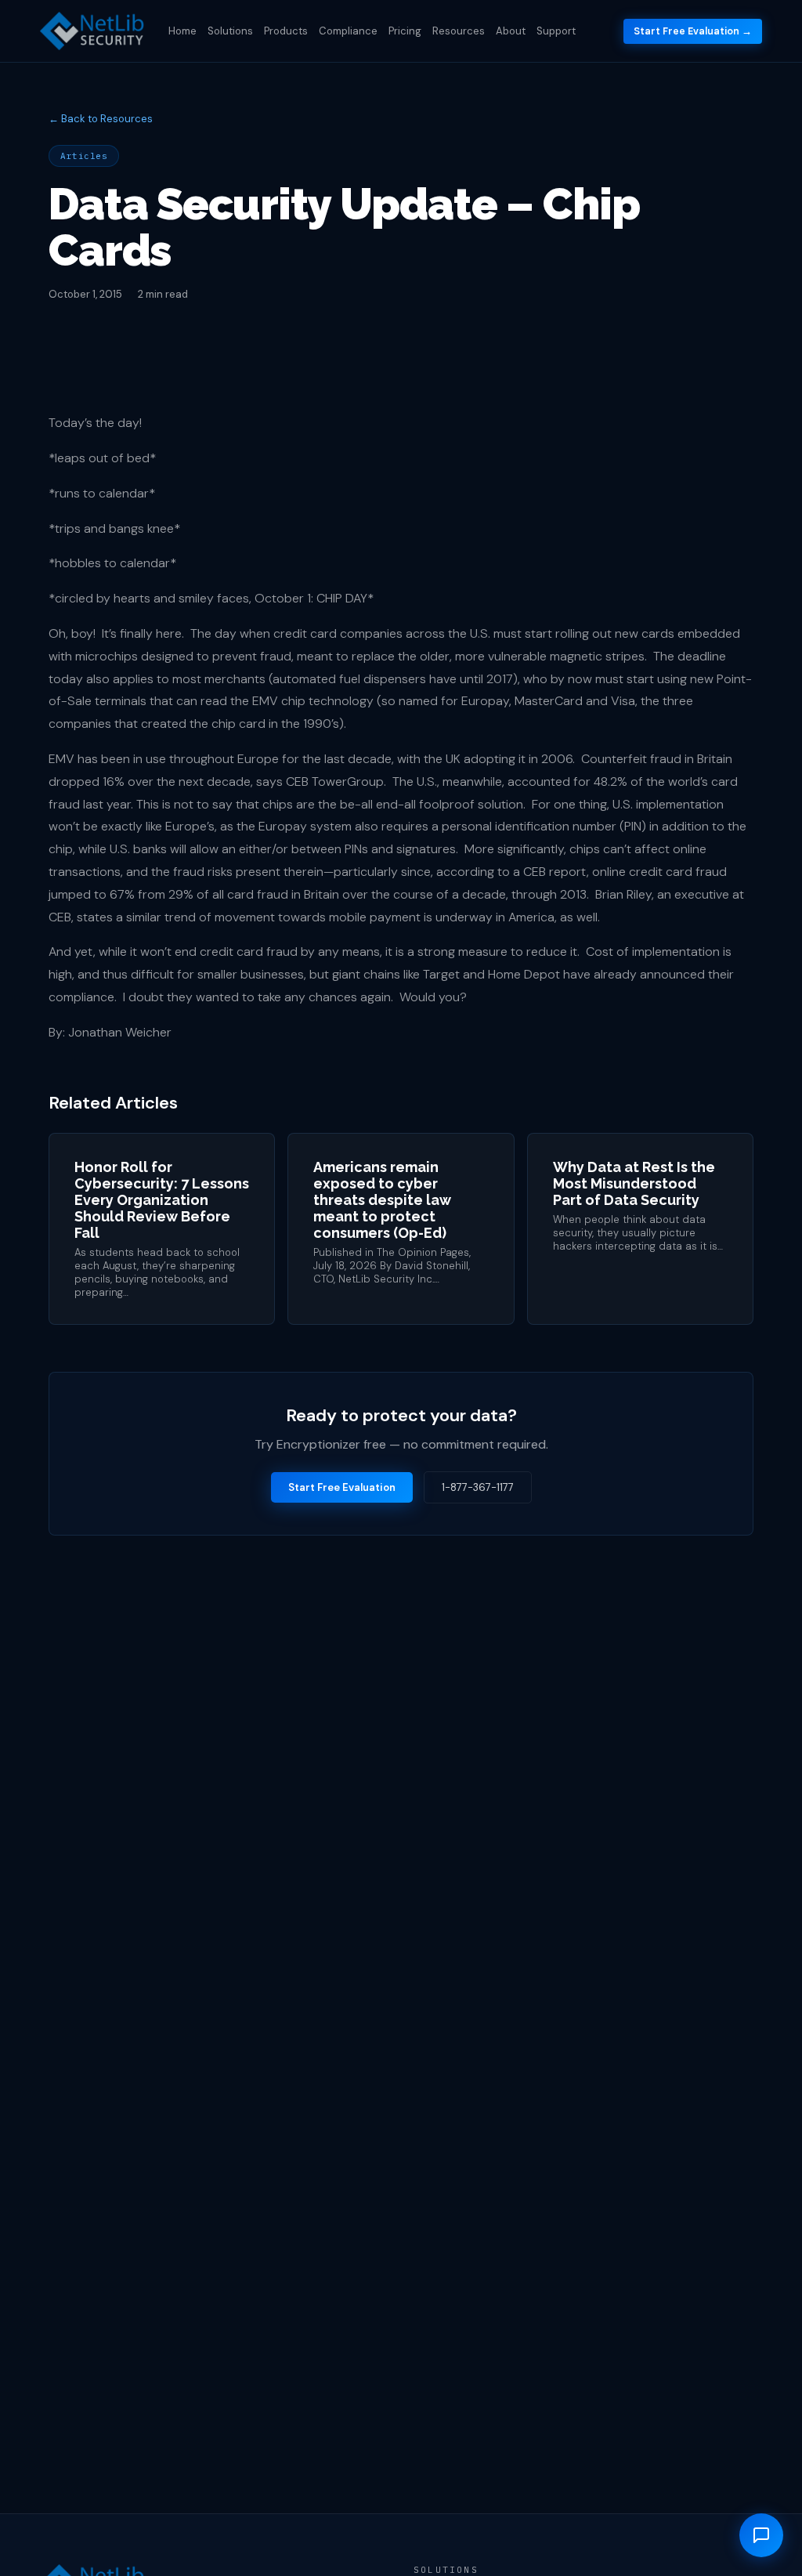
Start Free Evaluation (342, 1487)
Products (286, 31)
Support (556, 31)
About (511, 31)
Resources (459, 31)
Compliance (348, 31)
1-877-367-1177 (478, 1487)
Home (182, 31)
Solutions (230, 31)
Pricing (405, 31)
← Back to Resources (101, 119)
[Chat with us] (761, 2535)
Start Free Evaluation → (693, 31)
